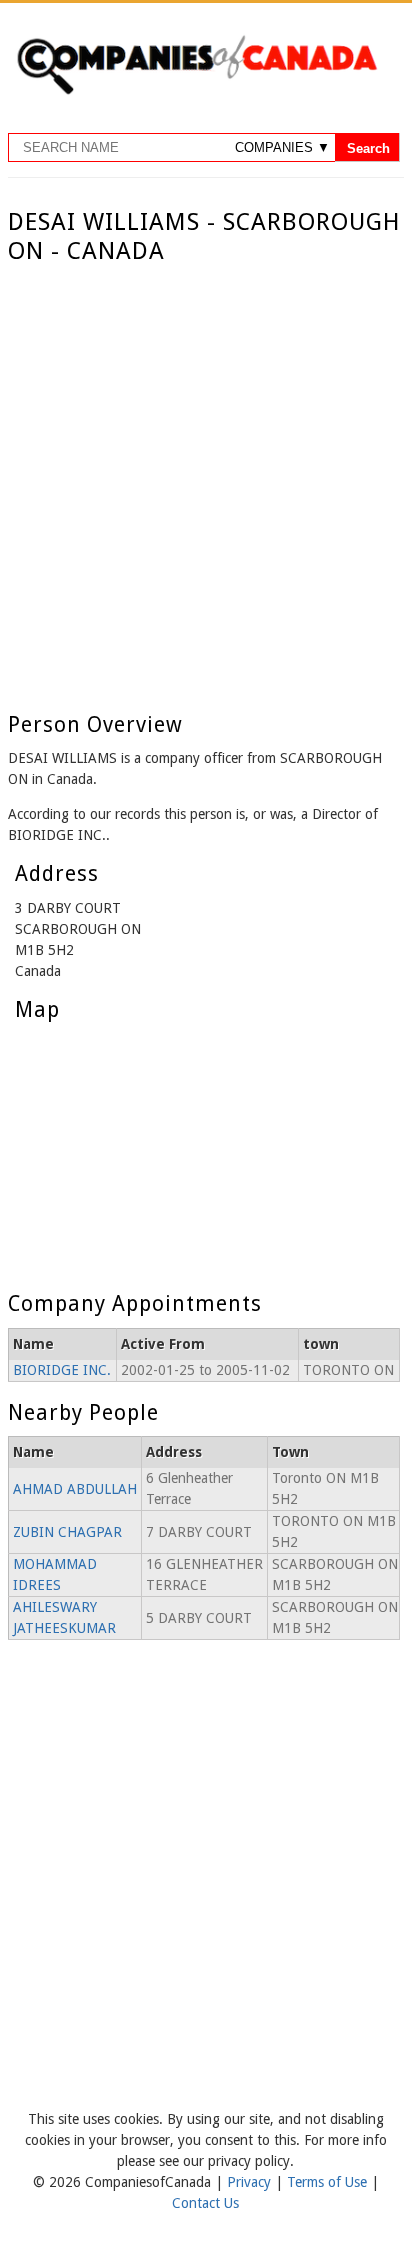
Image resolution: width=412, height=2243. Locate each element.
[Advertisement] (206, 482)
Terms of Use (329, 2182)
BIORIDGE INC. (62, 1370)
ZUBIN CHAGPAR (67, 1532)
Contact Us (205, 2203)
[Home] (196, 91)
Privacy (251, 2182)
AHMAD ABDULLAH (75, 1489)
